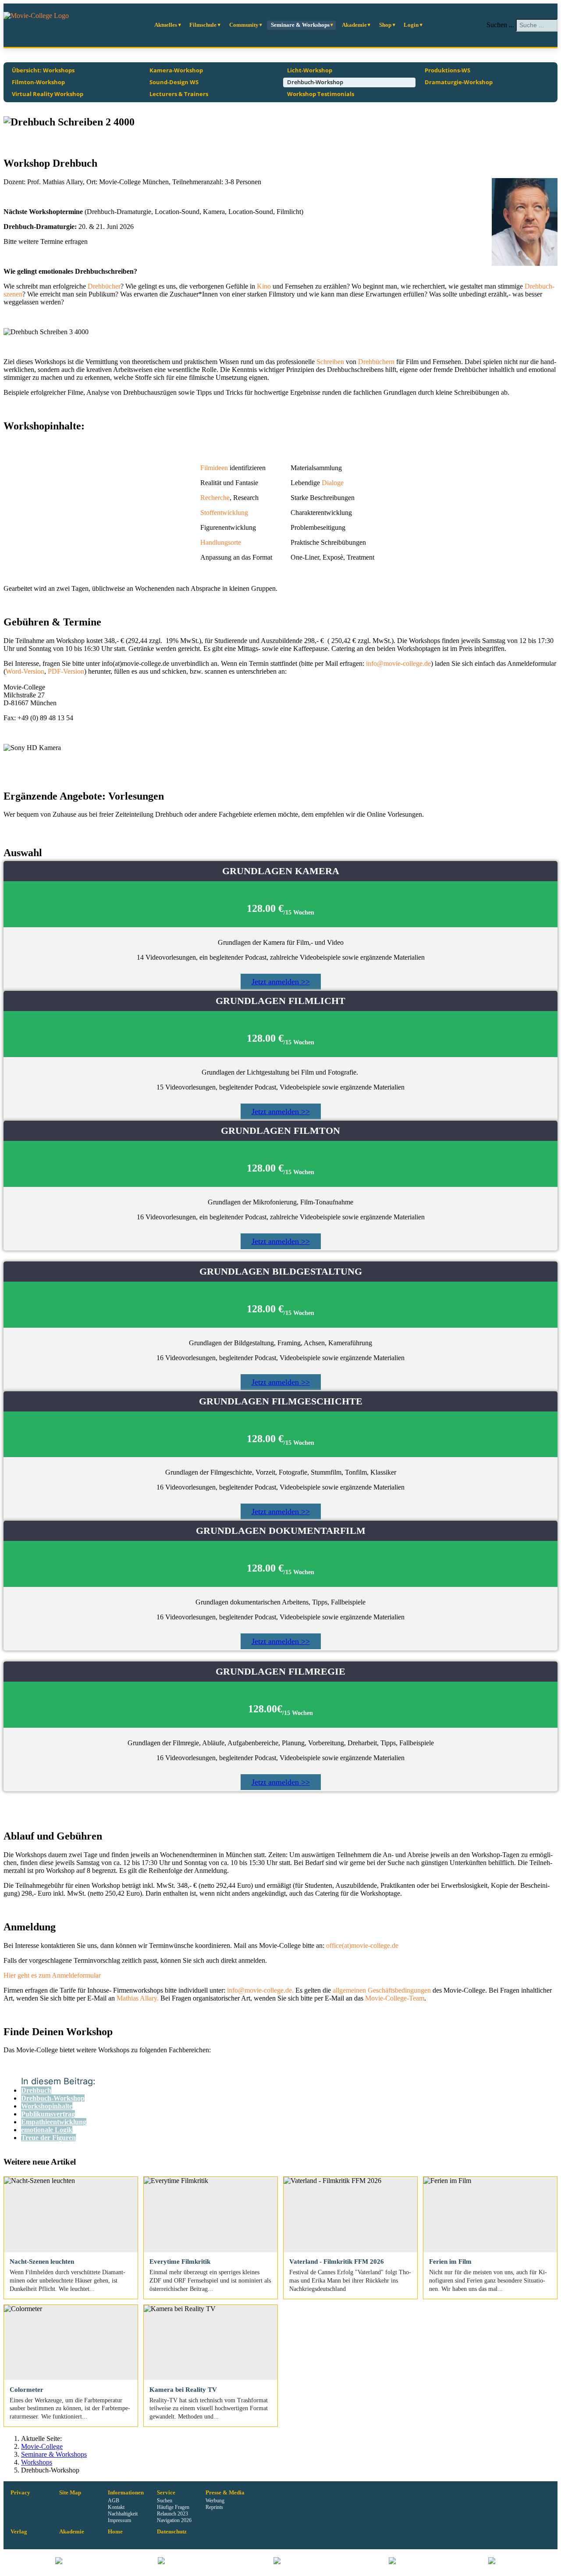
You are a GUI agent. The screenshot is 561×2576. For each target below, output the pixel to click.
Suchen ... (500, 25)
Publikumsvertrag (48, 2114)
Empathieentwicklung (54, 2122)
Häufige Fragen (173, 2507)
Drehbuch (36, 2090)
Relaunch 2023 (172, 2514)
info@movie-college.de (398, 663)
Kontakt (116, 2507)
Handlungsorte (221, 542)
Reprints (214, 2507)
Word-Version (25, 671)
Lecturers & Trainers (179, 94)
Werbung (215, 2501)
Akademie (354, 25)
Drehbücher (103, 286)
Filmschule (203, 25)
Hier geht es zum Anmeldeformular (52, 1975)
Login (411, 25)
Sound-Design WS (174, 82)
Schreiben (330, 362)
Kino (264, 286)
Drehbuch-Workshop (315, 82)
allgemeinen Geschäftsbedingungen (382, 1990)
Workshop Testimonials (321, 94)
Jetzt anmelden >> (281, 982)
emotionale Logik (47, 2130)
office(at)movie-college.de (362, 1945)
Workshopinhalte (47, 2106)
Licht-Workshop (310, 70)
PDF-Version (66, 671)
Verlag (19, 2532)
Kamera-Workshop (176, 70)
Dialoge (333, 483)
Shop (385, 25)
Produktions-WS (447, 70)
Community (244, 25)
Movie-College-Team (395, 1998)
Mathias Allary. (138, 1998)
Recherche (215, 498)
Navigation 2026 (174, 2520)
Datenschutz (172, 2532)
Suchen (165, 2501)
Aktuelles (166, 25)
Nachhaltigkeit (123, 2514)
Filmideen (214, 468)
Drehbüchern (376, 362)
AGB (114, 2501)
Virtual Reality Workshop (48, 94)
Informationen (126, 2493)
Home (115, 2532)
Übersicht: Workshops (43, 70)
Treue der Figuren (48, 2138)
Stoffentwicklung (224, 513)
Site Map (70, 2493)
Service (166, 2493)
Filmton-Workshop (38, 82)
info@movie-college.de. (261, 1990)
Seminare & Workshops (300, 25)
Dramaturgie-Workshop (459, 82)
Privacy (20, 2493)
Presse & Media (225, 2493)
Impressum (119, 2520)
